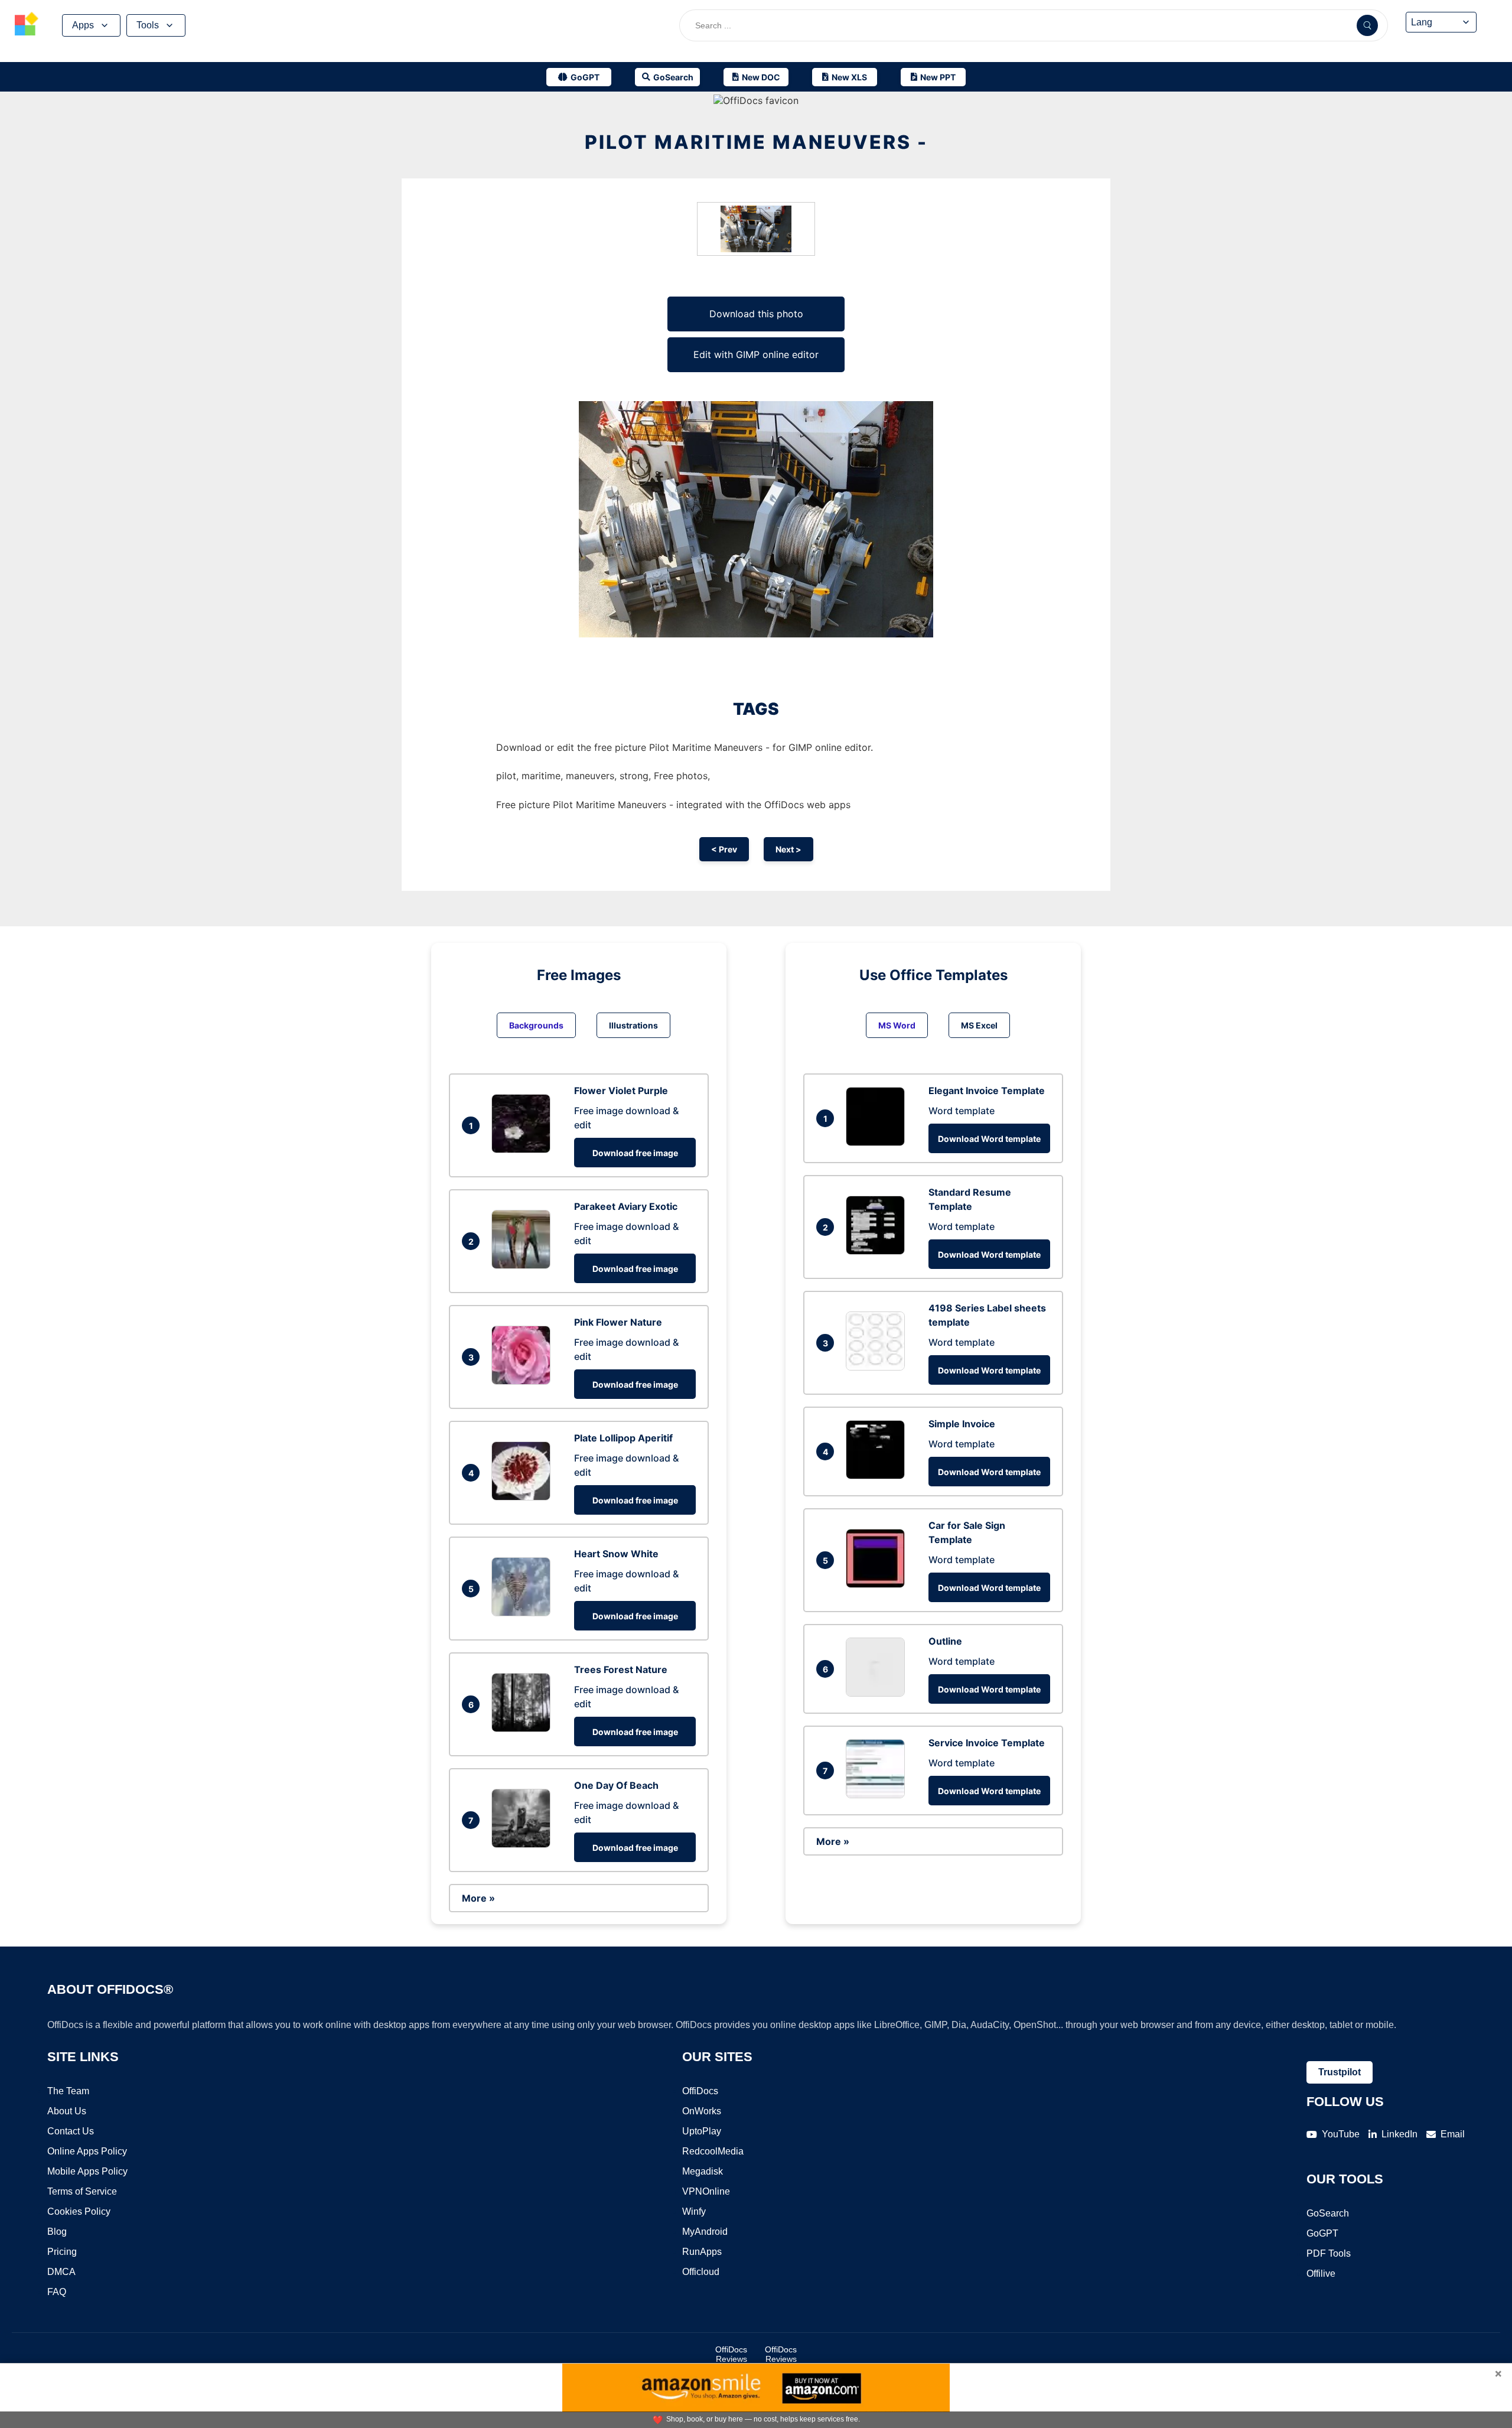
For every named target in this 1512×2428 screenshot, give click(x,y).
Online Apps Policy (87, 2151)
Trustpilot (1340, 2072)
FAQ (57, 2292)
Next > (788, 849)
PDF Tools (1329, 2253)
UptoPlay (702, 2131)
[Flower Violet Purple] (524, 1150)
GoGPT (1322, 2233)
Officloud (701, 2272)
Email (1453, 2134)
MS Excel (979, 1025)
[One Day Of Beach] (524, 1844)
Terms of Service (82, 2191)
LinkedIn (1399, 2134)
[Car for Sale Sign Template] (878, 1584)
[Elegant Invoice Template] (878, 1143)
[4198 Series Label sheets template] (878, 1367)
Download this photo (756, 314)
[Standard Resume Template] (878, 1251)
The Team (68, 2091)
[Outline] (878, 1693)
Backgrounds (536, 1025)
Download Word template (989, 1139)
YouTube (1341, 2134)
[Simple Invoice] (878, 1476)
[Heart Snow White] (524, 1613)
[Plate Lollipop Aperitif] (524, 1497)
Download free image (635, 1153)
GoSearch (1328, 2213)
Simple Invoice (962, 1424)
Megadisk (703, 2171)
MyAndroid (705, 2232)
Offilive (1321, 2274)
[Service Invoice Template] (878, 1795)
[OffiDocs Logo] (27, 25)
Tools (148, 25)
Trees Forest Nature (621, 1669)
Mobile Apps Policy (87, 2171)
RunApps (702, 2252)
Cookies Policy (79, 2211)
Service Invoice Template (987, 1743)
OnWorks (702, 2111)
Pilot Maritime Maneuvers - (756, 142)
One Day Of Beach (616, 1785)
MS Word (897, 1025)
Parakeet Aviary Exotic (626, 1206)
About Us (67, 2111)
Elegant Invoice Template (987, 1091)
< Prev (724, 849)
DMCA (61, 2272)
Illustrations (633, 1025)
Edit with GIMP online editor (756, 354)
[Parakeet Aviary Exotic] (524, 1265)
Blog (57, 2232)
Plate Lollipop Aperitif (623, 1438)
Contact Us (71, 2131)
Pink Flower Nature (618, 1322)
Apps (83, 25)
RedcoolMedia (713, 2151)
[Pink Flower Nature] (524, 1381)
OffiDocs (700, 2091)
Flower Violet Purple (621, 1091)
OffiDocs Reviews (731, 2354)
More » (478, 1898)
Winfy (694, 2211)
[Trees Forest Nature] (524, 1729)
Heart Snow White (616, 1554)
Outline (945, 1641)
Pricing (62, 2252)
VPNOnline (706, 2191)
